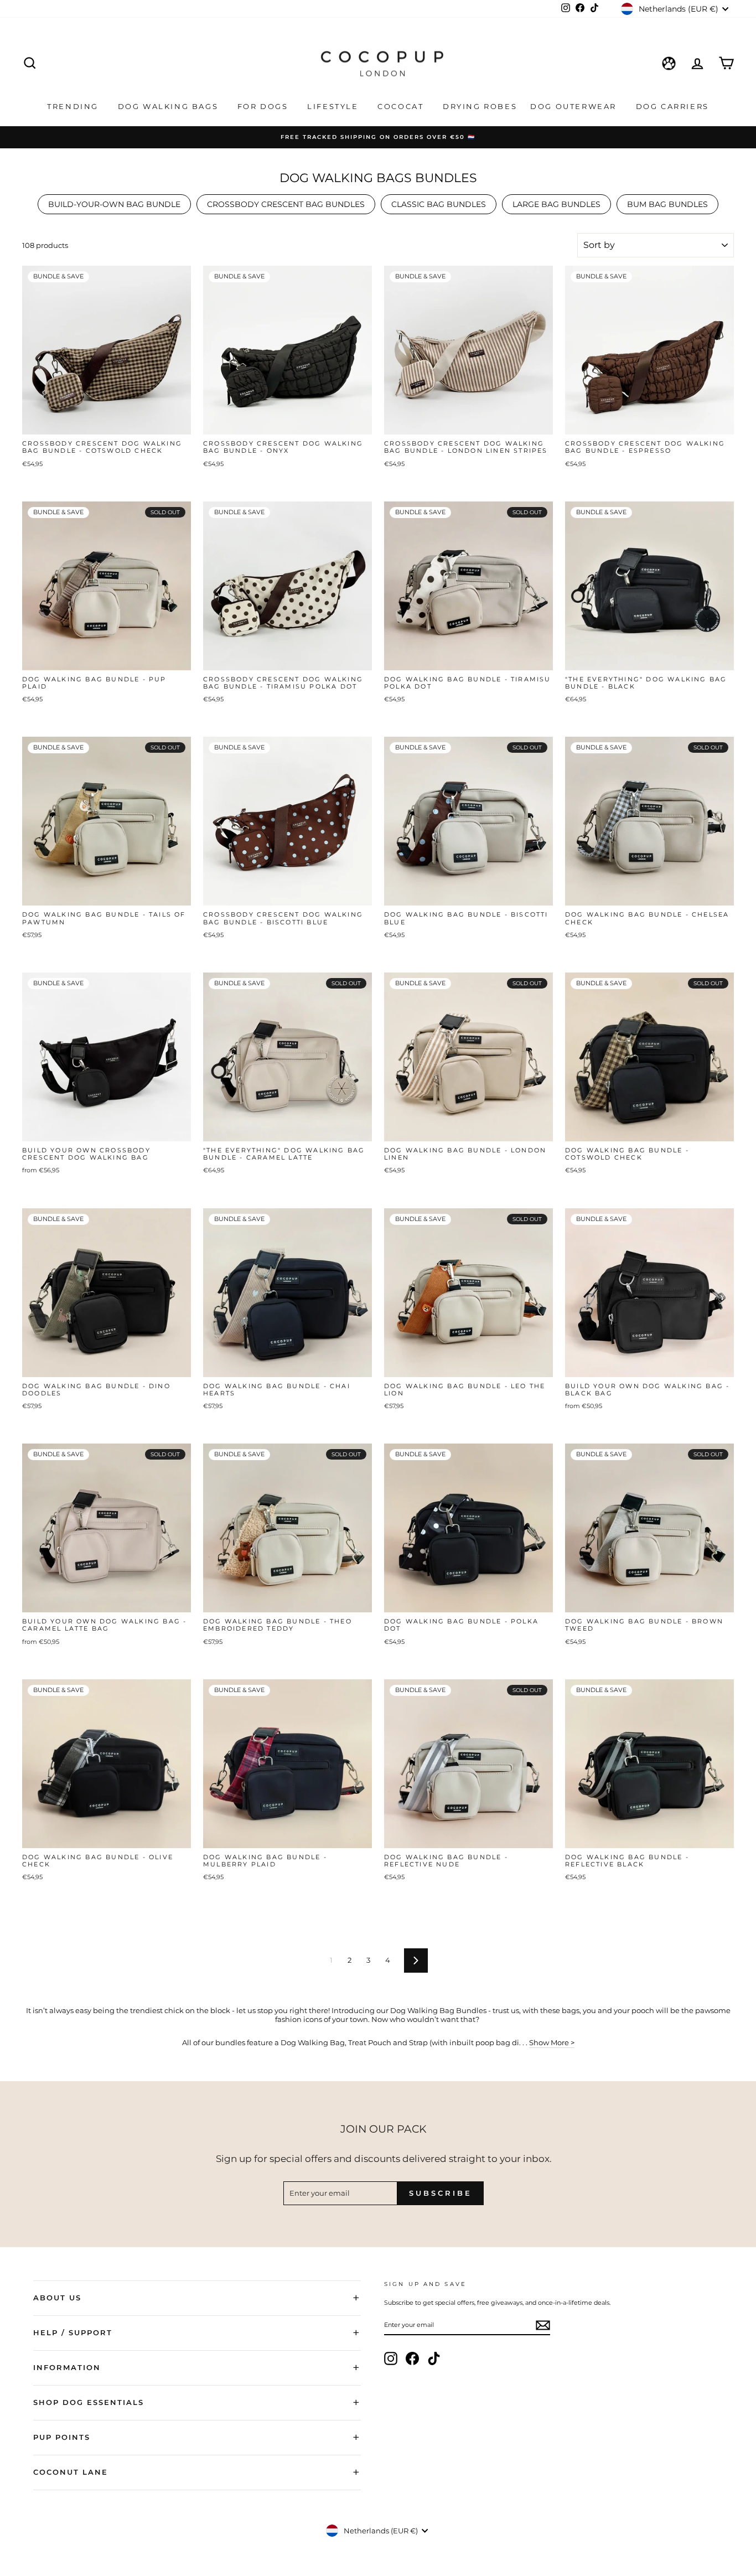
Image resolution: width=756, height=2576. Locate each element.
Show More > (552, 2042)
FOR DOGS (264, 106)
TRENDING (74, 106)
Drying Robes (480, 106)
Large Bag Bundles (556, 204)
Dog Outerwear (575, 106)
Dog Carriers (672, 106)
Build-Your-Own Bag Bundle (114, 204)
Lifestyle (334, 106)
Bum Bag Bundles (667, 204)
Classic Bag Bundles (439, 204)
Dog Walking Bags (170, 106)
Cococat (402, 106)
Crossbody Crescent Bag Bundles (286, 204)
